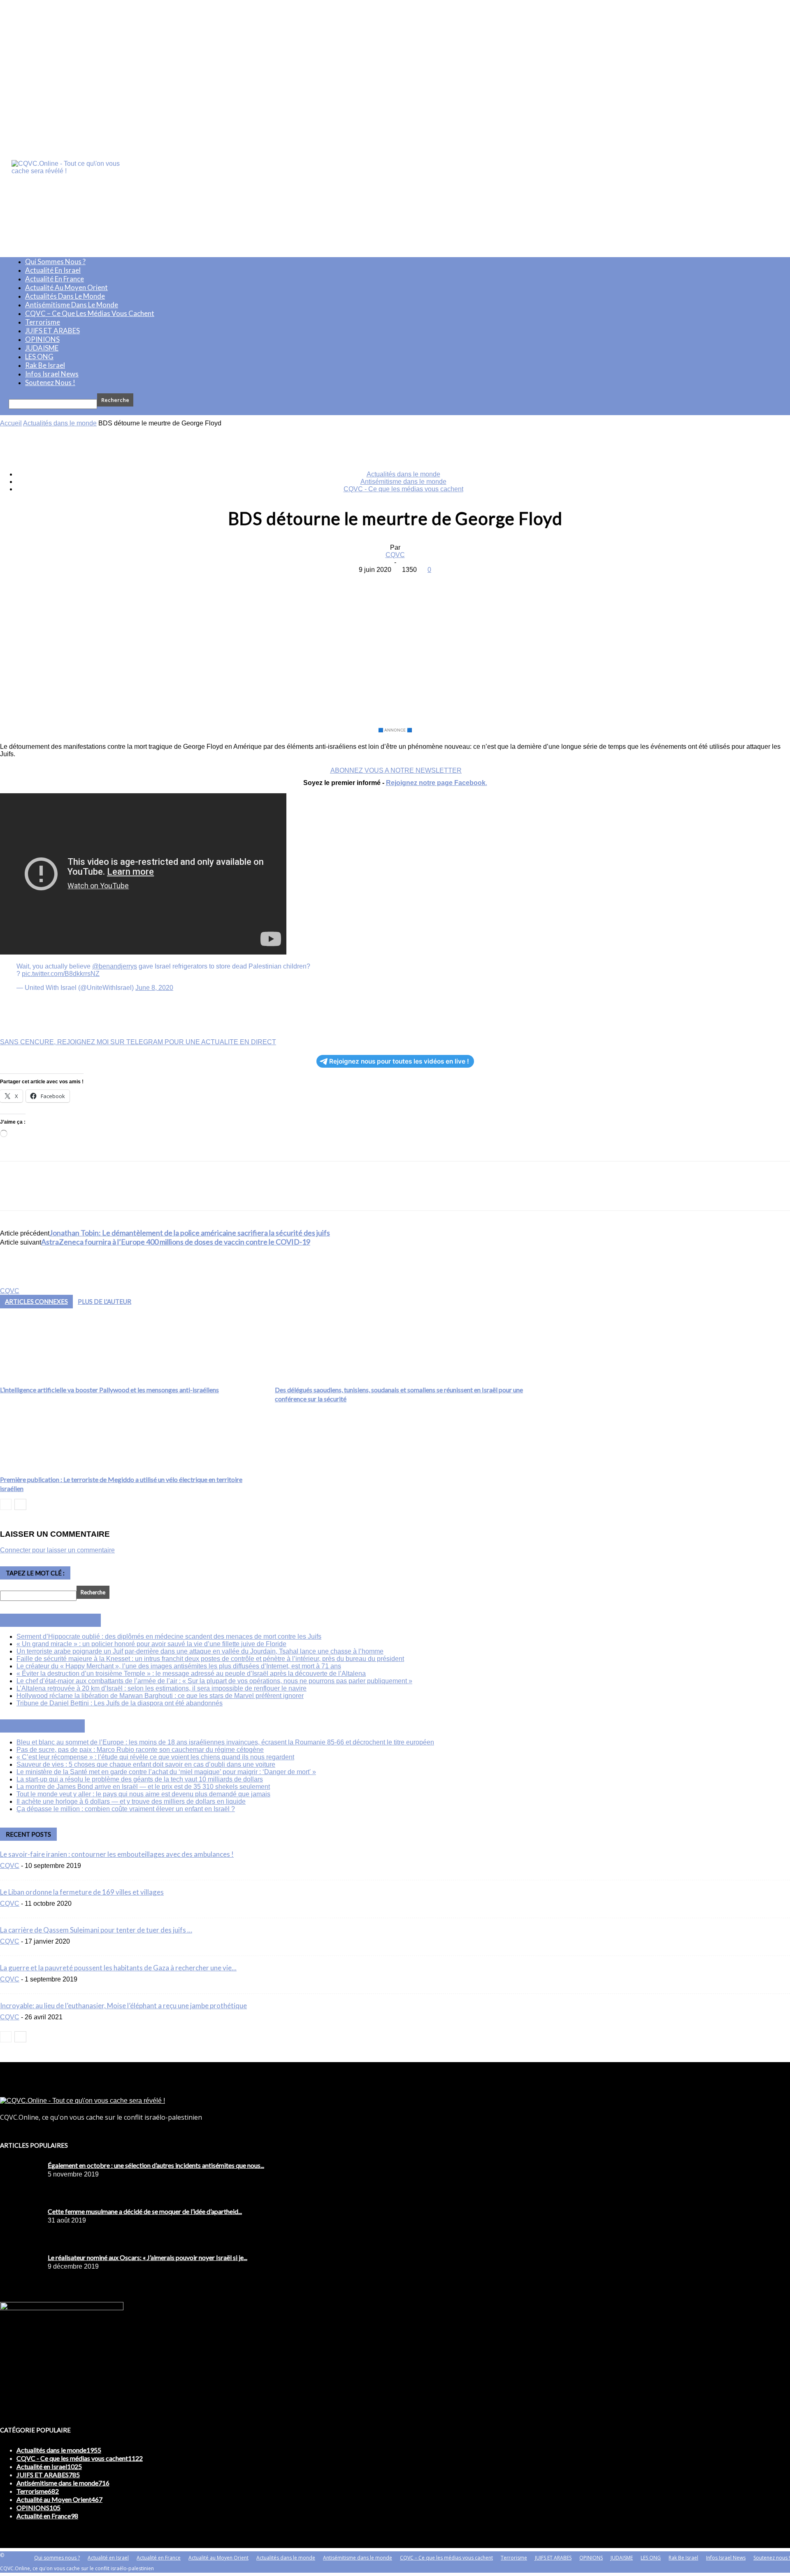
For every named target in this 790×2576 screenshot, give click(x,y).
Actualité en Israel (53, 270)
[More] (454, 582)
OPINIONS (42, 339)
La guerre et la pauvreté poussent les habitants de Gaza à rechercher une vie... (118, 1968)
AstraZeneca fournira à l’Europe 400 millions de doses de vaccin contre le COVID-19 (176, 1242)
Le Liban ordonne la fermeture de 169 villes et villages (82, 1892)
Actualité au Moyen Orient (66, 287)
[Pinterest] (395, 582)
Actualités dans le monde (65, 296)
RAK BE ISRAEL (52, 1726)
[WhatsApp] (424, 582)
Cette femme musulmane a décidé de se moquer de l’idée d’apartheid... (145, 2211)
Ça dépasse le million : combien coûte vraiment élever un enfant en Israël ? (126, 1809)
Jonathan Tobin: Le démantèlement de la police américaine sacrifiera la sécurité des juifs (190, 1233)
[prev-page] (6, 1504)
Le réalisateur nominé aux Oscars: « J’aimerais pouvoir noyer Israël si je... (148, 2257)
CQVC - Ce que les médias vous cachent (403, 489)
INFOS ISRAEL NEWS (60, 1620)
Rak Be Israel (45, 365)
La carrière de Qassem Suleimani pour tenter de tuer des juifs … (96, 1930)
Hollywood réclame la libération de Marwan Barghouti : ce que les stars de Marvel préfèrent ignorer (160, 1696)
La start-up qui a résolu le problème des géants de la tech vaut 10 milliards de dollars (140, 1779)
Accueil (11, 423)
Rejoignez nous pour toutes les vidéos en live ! (399, 1061)
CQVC (395, 555)
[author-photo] (20, 1283)
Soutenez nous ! (50, 382)
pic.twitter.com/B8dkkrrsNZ (61, 974)
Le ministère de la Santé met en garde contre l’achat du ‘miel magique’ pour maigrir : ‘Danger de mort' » (166, 1772)
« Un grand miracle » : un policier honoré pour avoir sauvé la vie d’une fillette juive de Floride (151, 1644)
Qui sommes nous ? (55, 261)
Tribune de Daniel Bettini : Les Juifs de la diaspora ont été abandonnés (120, 1703)
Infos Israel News (52, 374)
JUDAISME (42, 348)
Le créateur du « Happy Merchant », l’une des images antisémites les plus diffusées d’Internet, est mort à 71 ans (179, 1666)
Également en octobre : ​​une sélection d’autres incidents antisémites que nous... (156, 2165)
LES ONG (39, 357)
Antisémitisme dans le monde (72, 305)
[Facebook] (335, 582)
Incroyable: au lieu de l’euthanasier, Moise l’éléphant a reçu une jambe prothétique (123, 2006)
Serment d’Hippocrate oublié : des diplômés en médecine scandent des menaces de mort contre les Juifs (169, 1636)
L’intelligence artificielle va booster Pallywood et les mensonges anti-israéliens (109, 1390)
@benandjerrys (115, 966)
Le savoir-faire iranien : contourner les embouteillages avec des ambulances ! (117, 1854)
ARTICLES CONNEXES (36, 1301)
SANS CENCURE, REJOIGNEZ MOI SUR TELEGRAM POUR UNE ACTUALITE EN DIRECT (138, 1042)
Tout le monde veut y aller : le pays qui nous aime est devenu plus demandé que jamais (143, 1794)
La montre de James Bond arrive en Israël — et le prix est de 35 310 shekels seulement (143, 1787)
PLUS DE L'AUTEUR (105, 1301)
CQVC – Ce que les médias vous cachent (90, 313)
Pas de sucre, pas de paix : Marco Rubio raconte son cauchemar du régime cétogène (140, 1750)
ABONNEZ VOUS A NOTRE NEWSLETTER (396, 770)
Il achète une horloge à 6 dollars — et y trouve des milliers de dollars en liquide (131, 1801)
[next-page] (20, 1504)
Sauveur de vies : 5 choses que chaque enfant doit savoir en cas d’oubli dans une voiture (146, 1764)
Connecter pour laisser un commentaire (57, 1550)
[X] (365, 582)
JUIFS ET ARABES (52, 331)
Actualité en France (55, 279)
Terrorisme (43, 322)
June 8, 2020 (154, 988)
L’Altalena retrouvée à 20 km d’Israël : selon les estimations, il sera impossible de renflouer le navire (161, 1688)
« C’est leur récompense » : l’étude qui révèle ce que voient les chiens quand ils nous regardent (155, 1757)
